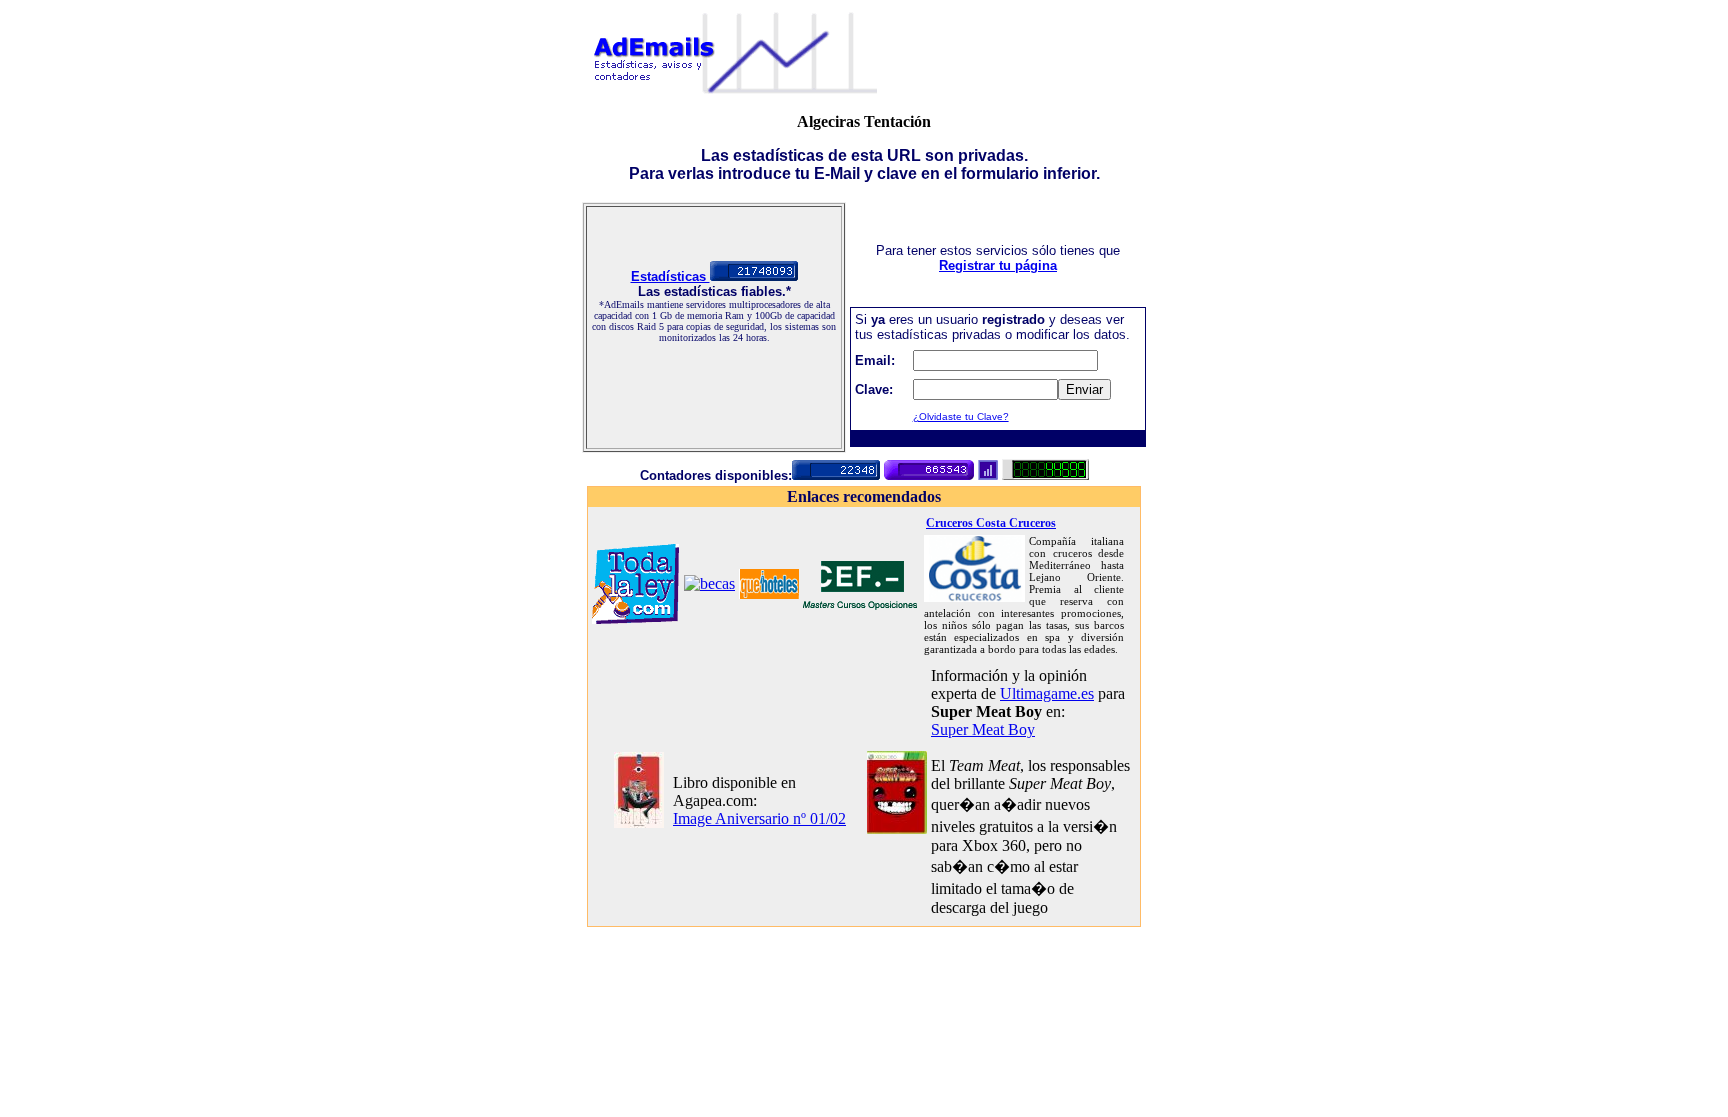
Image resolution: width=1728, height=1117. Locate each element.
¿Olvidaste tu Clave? (961, 416)
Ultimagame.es (1047, 693)
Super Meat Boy (983, 729)
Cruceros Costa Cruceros (991, 523)
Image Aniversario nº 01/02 (759, 818)
